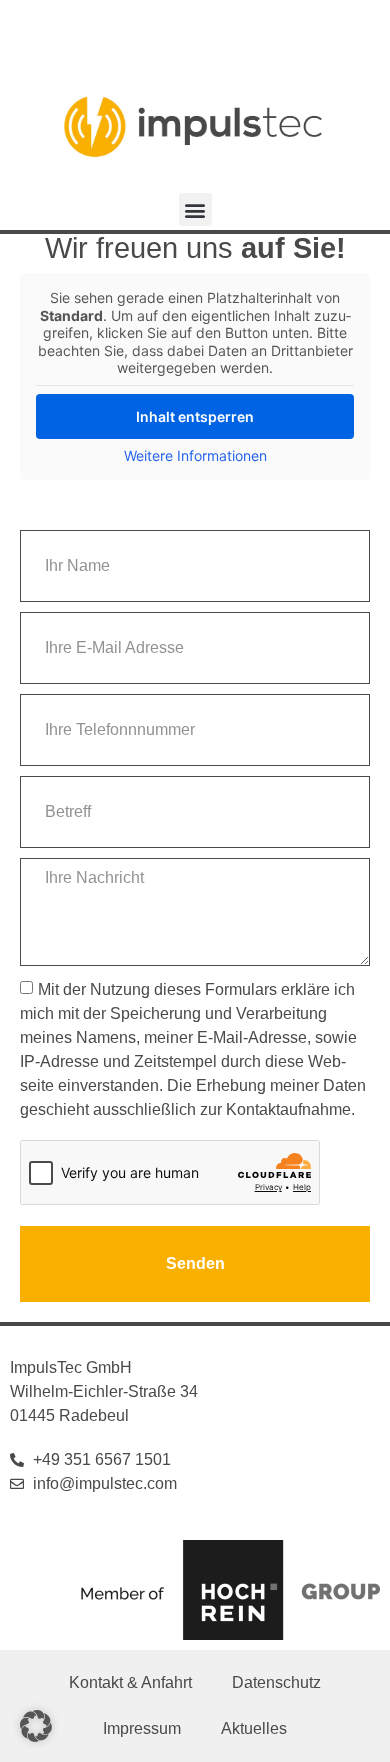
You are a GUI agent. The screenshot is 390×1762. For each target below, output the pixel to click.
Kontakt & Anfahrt (130, 1682)
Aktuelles (254, 1728)
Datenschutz (276, 1682)
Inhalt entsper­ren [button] (195, 416)
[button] (195, 209)
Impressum (142, 1728)
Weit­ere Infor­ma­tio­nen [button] (195, 455)
